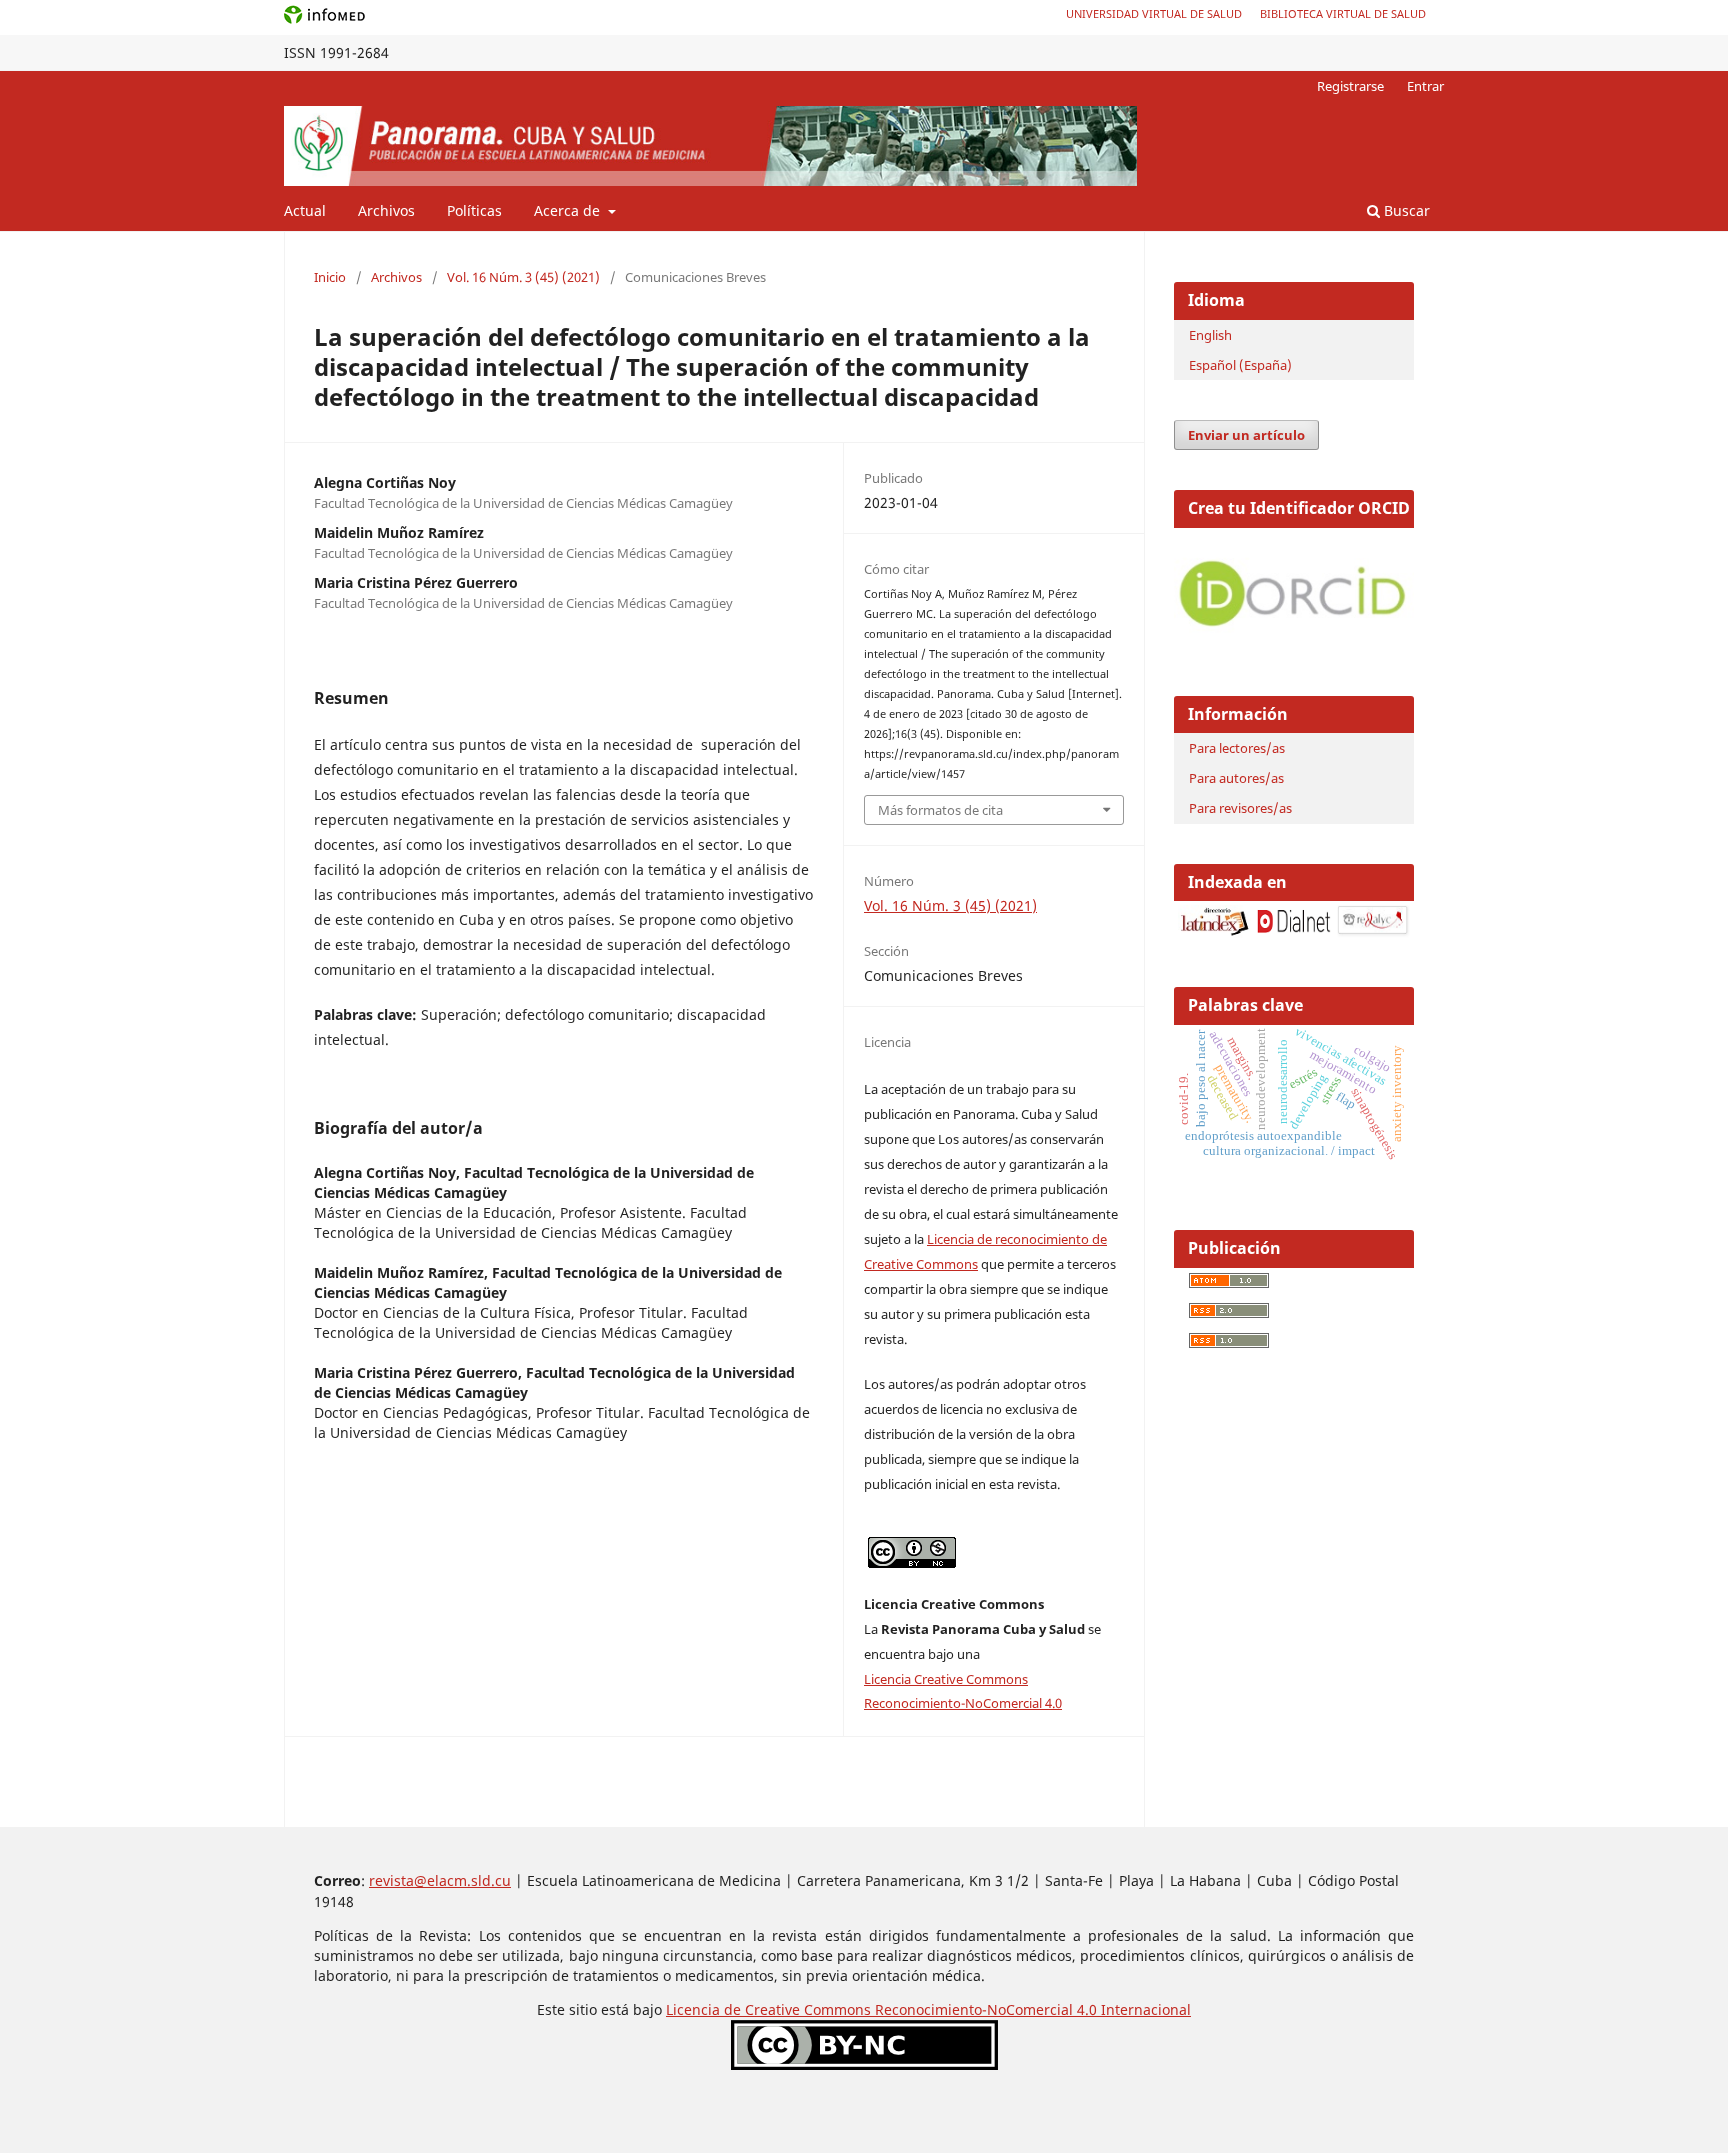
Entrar (1425, 86)
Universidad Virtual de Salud (1154, 13)
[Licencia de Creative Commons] (864, 2064)
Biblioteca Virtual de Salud (1343, 13)
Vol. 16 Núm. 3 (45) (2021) (523, 277)
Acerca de (569, 210)
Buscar (1405, 210)
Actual (305, 210)
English (1210, 335)
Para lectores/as (1237, 748)
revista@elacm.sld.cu (440, 1880)
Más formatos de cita (940, 810)
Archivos (386, 210)
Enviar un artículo (1246, 435)
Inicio (330, 277)
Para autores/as (1236, 778)
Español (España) (1240, 365)
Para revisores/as (1240, 808)
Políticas (474, 210)
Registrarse (1350, 86)
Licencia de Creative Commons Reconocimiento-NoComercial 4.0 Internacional (928, 2009)
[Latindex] (1214, 932)
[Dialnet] (1293, 932)
